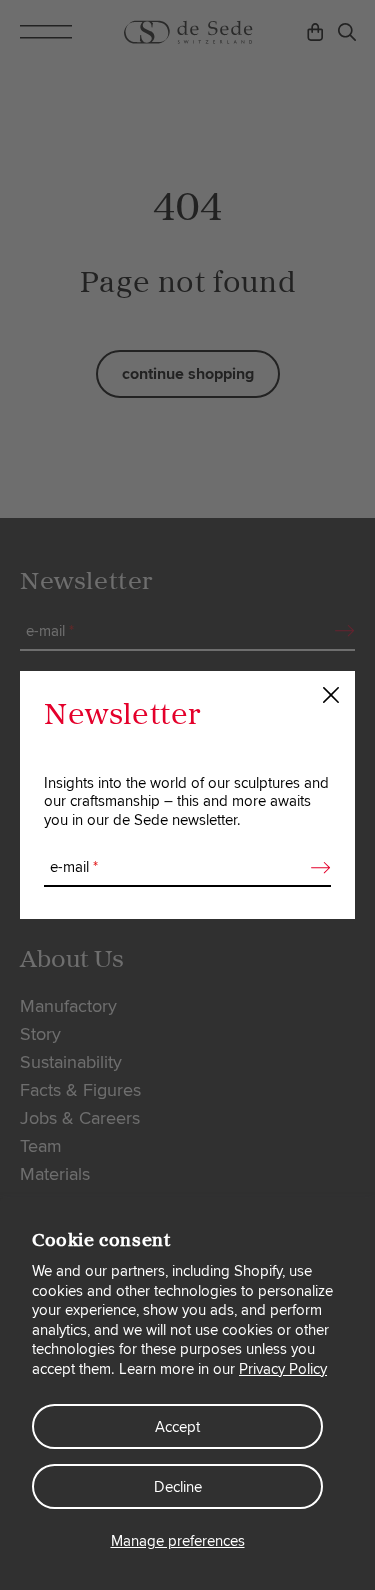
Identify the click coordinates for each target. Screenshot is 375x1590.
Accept (177, 1427)
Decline (178, 1487)
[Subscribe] (315, 868)
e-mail (74, 867)
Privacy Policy (283, 1369)
